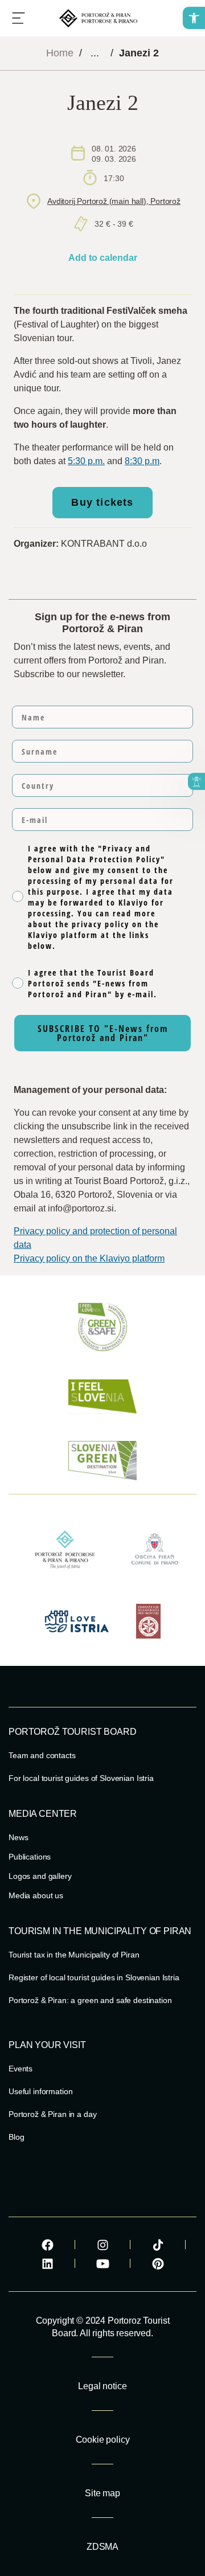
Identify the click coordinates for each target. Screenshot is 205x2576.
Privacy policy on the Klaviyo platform (89, 1258)
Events (20, 2069)
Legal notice (102, 2386)
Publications (30, 1857)
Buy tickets (102, 502)
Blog (16, 2137)
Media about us (36, 1895)
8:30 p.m (142, 461)
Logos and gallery (40, 1876)
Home (60, 53)
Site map (102, 2493)
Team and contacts (42, 1755)
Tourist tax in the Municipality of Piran (74, 1955)
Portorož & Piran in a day (53, 2114)
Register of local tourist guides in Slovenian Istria (94, 1977)
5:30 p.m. (86, 461)
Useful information (40, 2091)
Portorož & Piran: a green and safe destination (90, 2000)
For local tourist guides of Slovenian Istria (81, 1778)
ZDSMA (102, 2547)
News (18, 1837)
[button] (194, 18)
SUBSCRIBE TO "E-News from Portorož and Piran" (103, 1033)
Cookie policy (103, 2440)
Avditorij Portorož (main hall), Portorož (114, 201)
